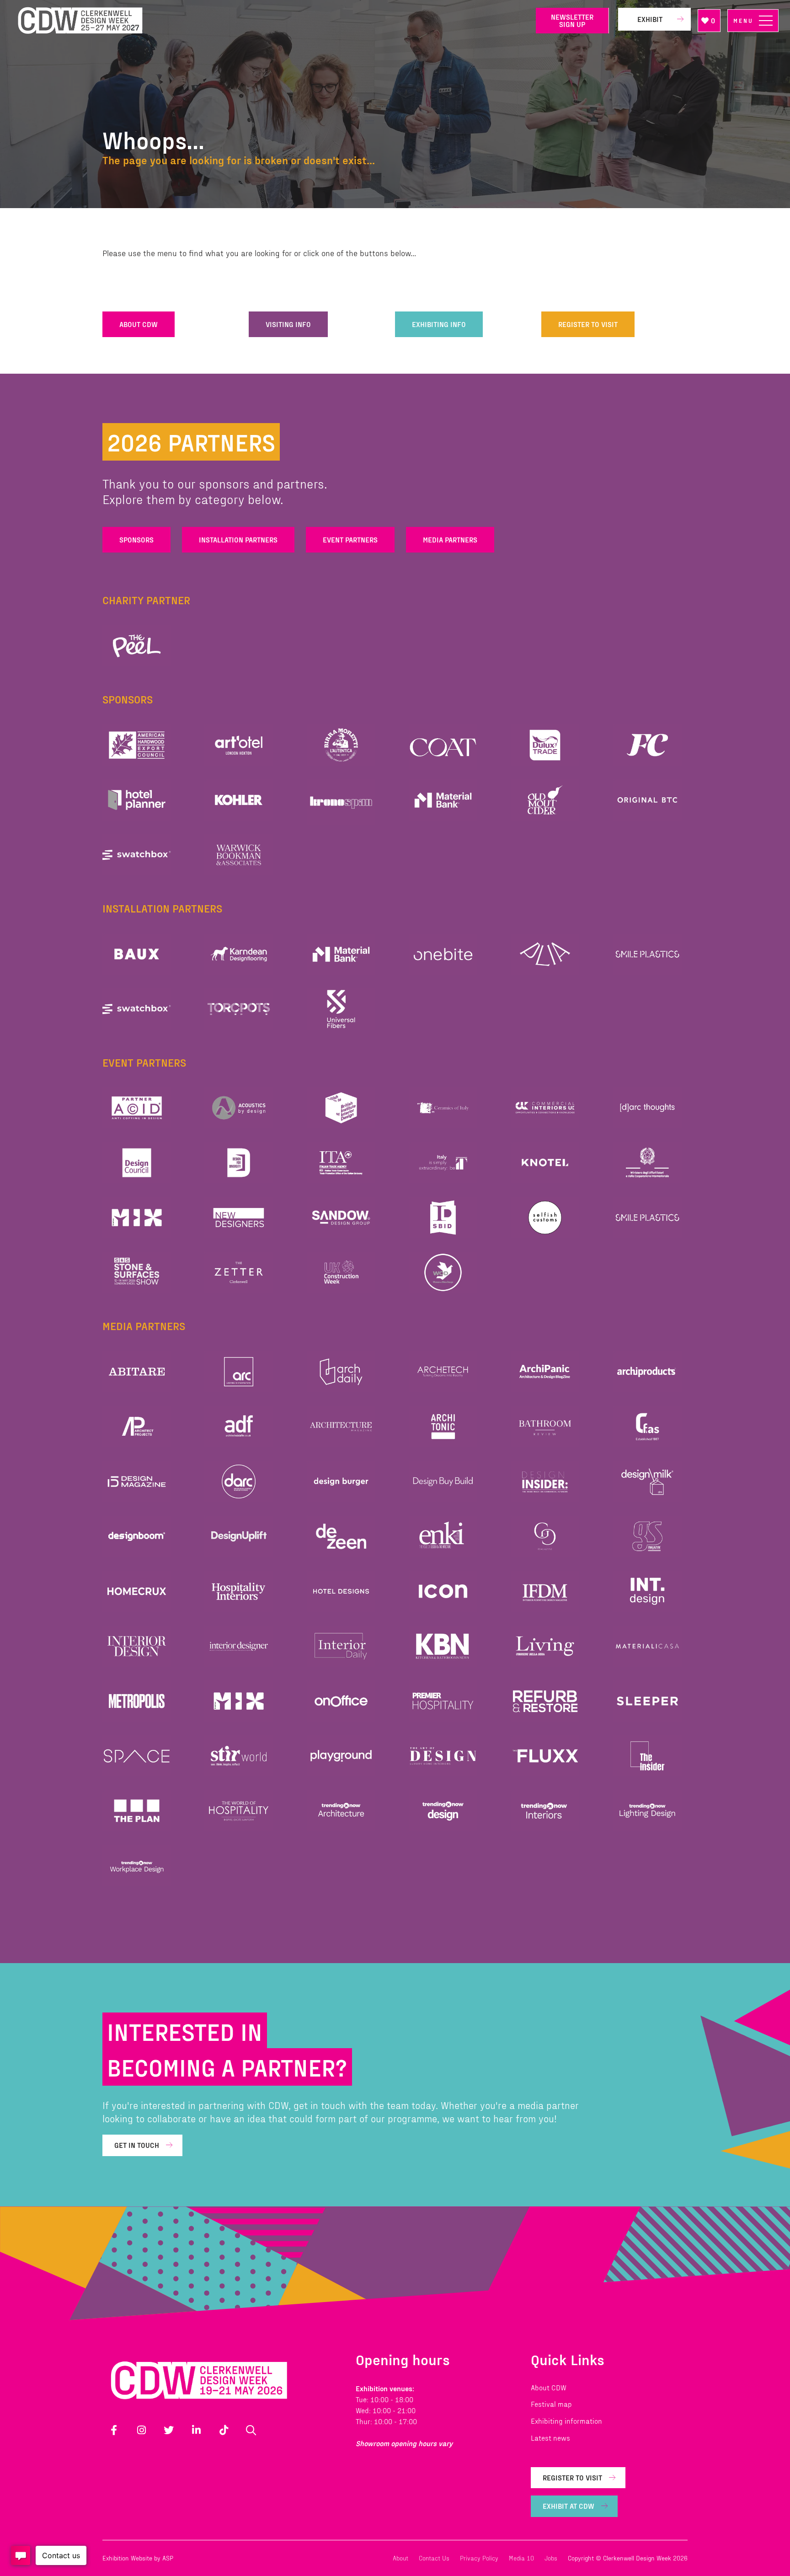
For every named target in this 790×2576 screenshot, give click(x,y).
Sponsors (136, 539)
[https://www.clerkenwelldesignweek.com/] (270, 21)
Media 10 (521, 2558)
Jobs (551, 2558)
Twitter (169, 2430)
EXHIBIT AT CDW (568, 2506)
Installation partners (238, 539)
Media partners (450, 539)
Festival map (551, 2404)
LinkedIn (196, 2430)
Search (251, 2430)
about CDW (139, 324)
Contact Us (434, 2558)
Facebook (114, 2430)
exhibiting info (439, 324)
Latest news (550, 2438)
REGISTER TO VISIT (588, 324)
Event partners (350, 539)
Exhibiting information (566, 2421)
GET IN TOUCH (137, 2145)
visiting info (288, 324)
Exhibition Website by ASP (138, 2558)
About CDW (549, 2387)
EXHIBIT (650, 19)
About (400, 2558)
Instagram (141, 2430)
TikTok (224, 2430)
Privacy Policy (479, 2558)
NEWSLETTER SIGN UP (572, 20)
